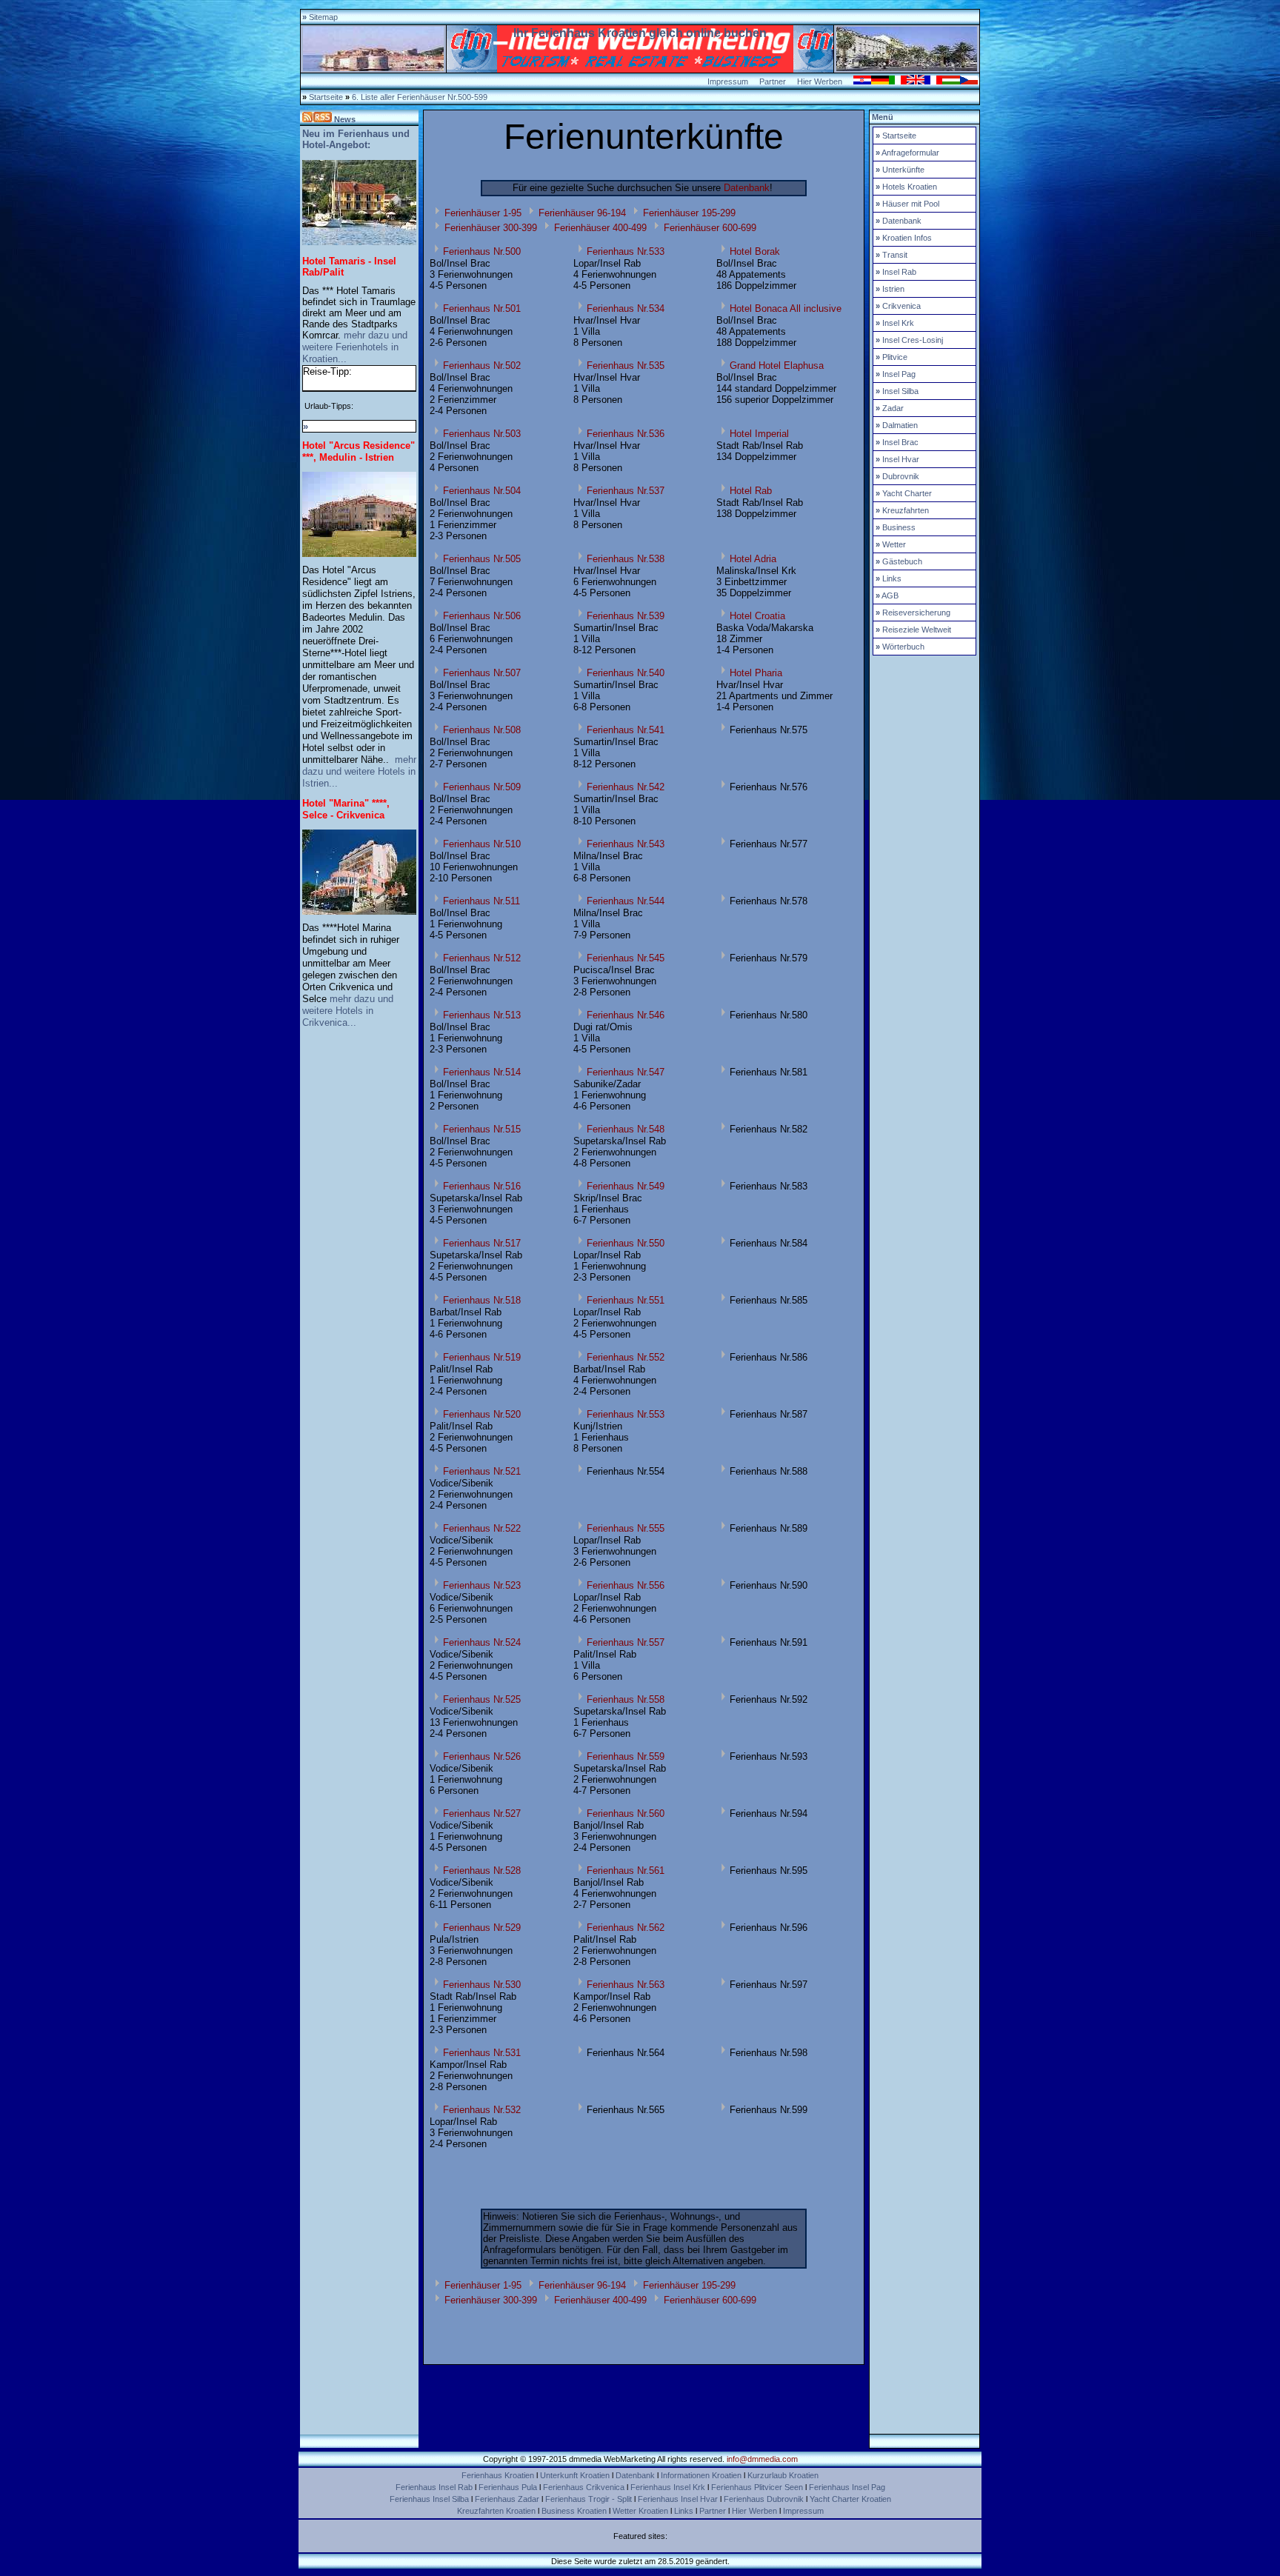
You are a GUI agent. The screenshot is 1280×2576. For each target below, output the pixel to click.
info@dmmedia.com (762, 2459)
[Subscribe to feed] (317, 119)
